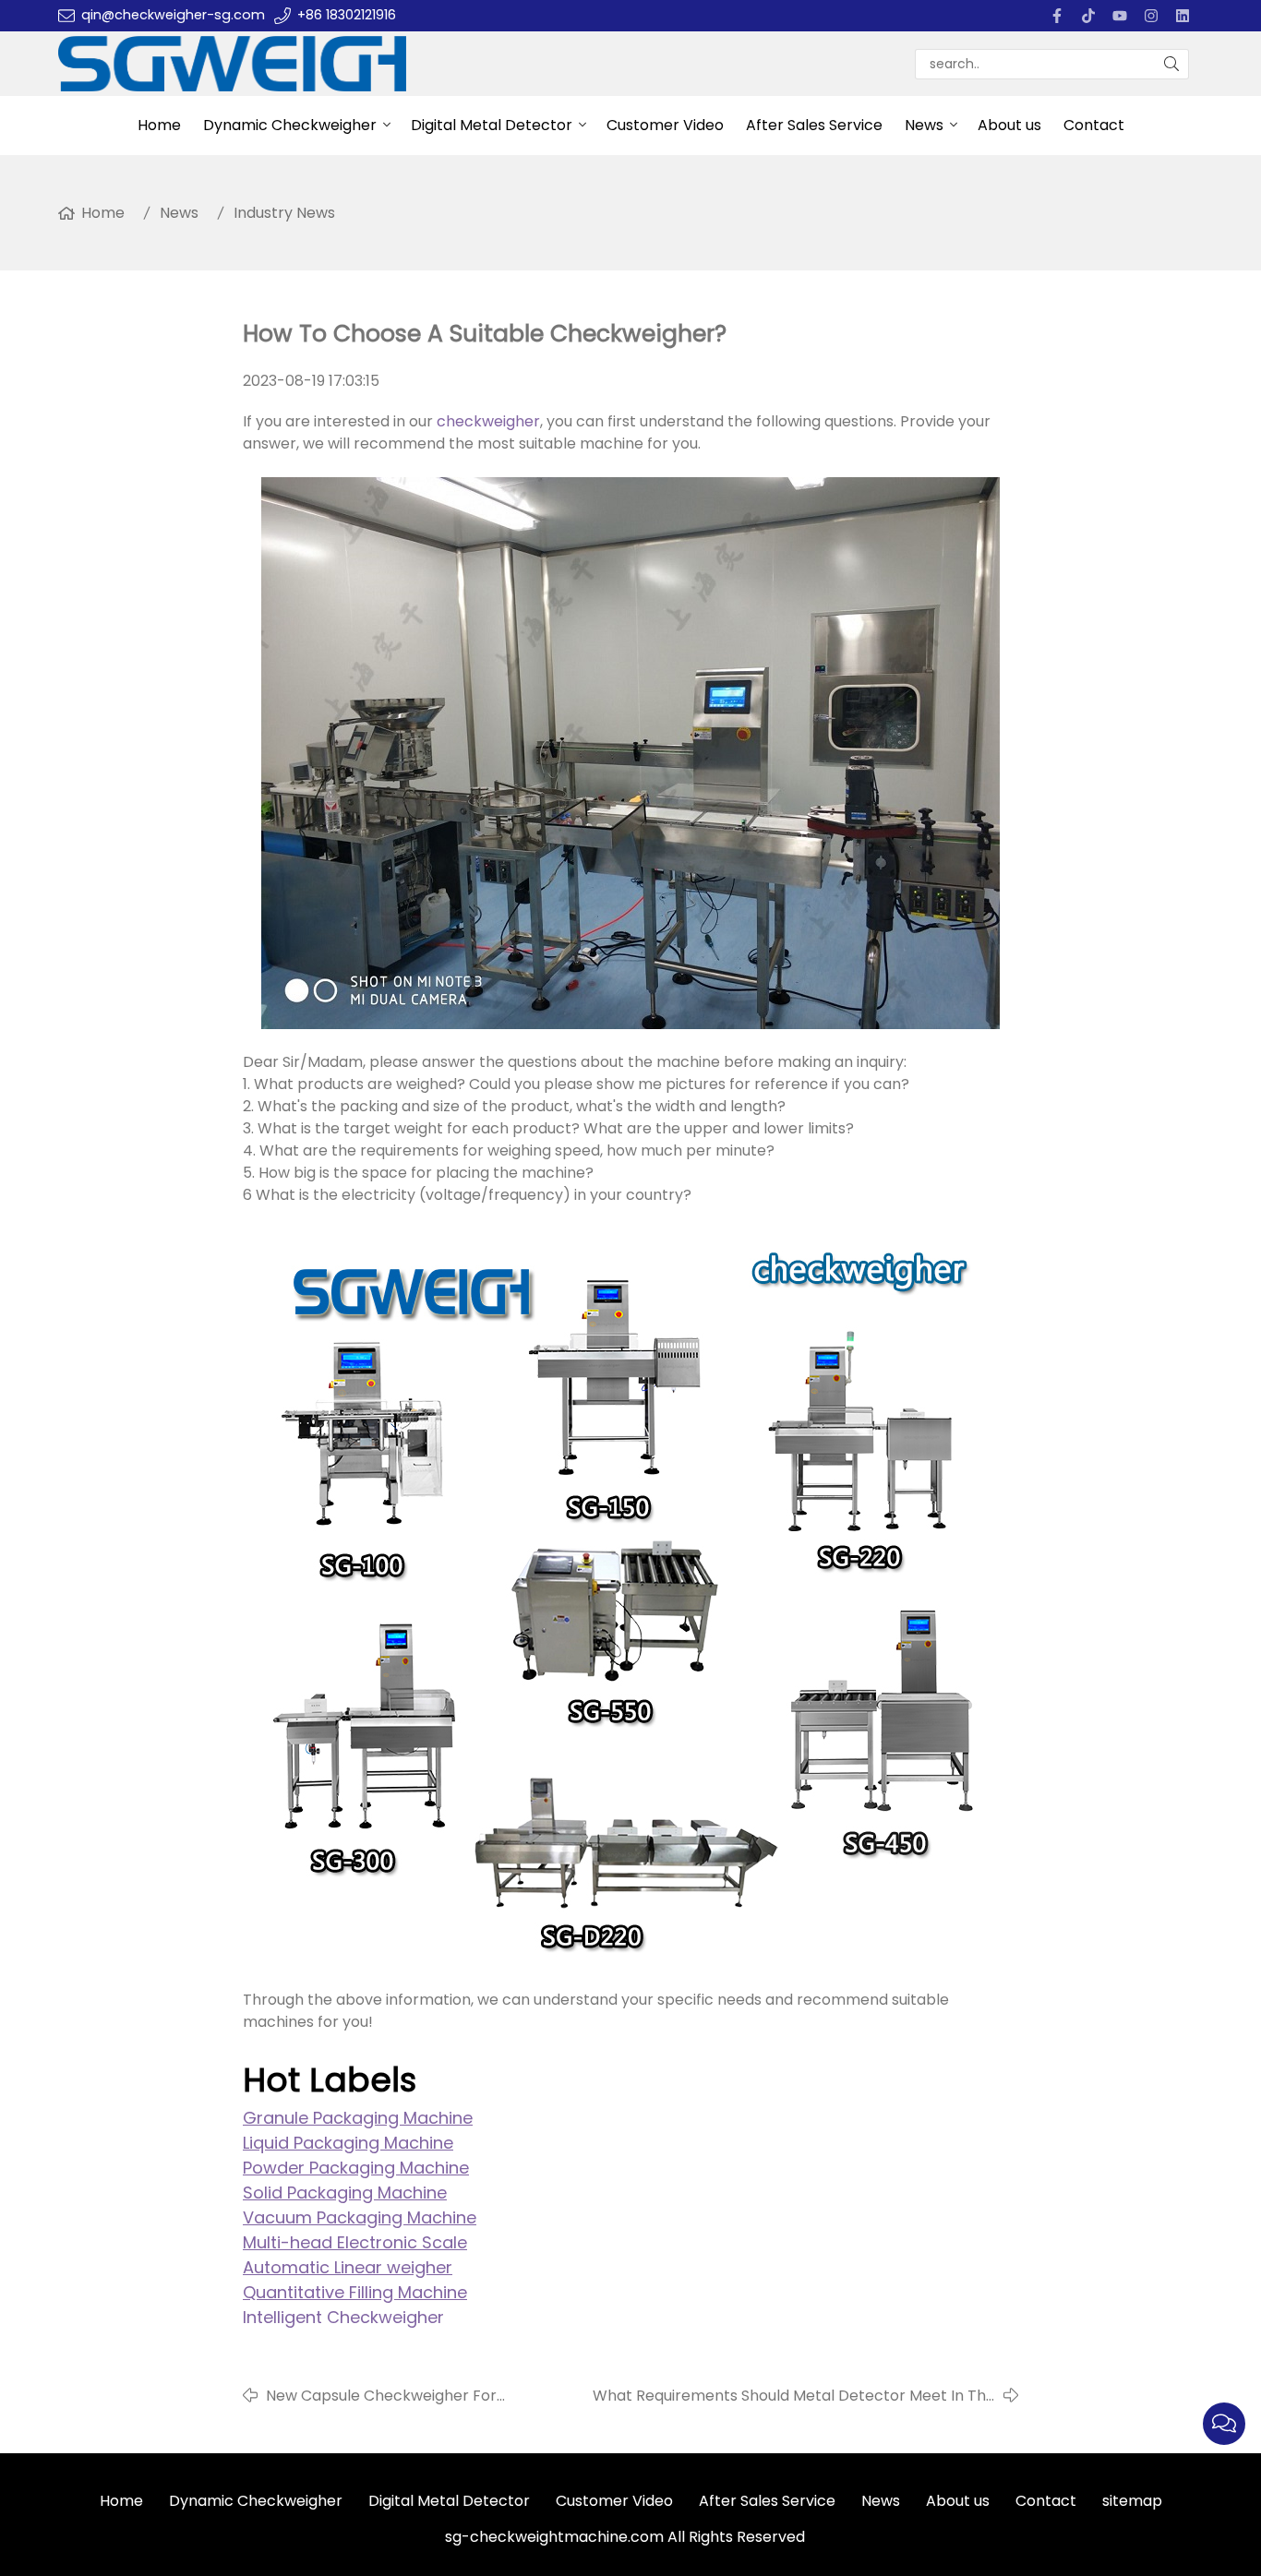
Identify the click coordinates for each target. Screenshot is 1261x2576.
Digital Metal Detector (492, 125)
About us (1009, 125)
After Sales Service (814, 125)
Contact (1094, 125)
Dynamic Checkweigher (290, 125)
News (924, 125)
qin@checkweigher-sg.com (173, 15)
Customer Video (665, 125)
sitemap (1132, 2501)
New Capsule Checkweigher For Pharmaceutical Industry (381, 2396)
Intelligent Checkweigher (343, 2317)
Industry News (284, 213)
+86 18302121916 (347, 15)
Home (159, 125)
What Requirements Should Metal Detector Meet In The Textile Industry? (794, 2396)
